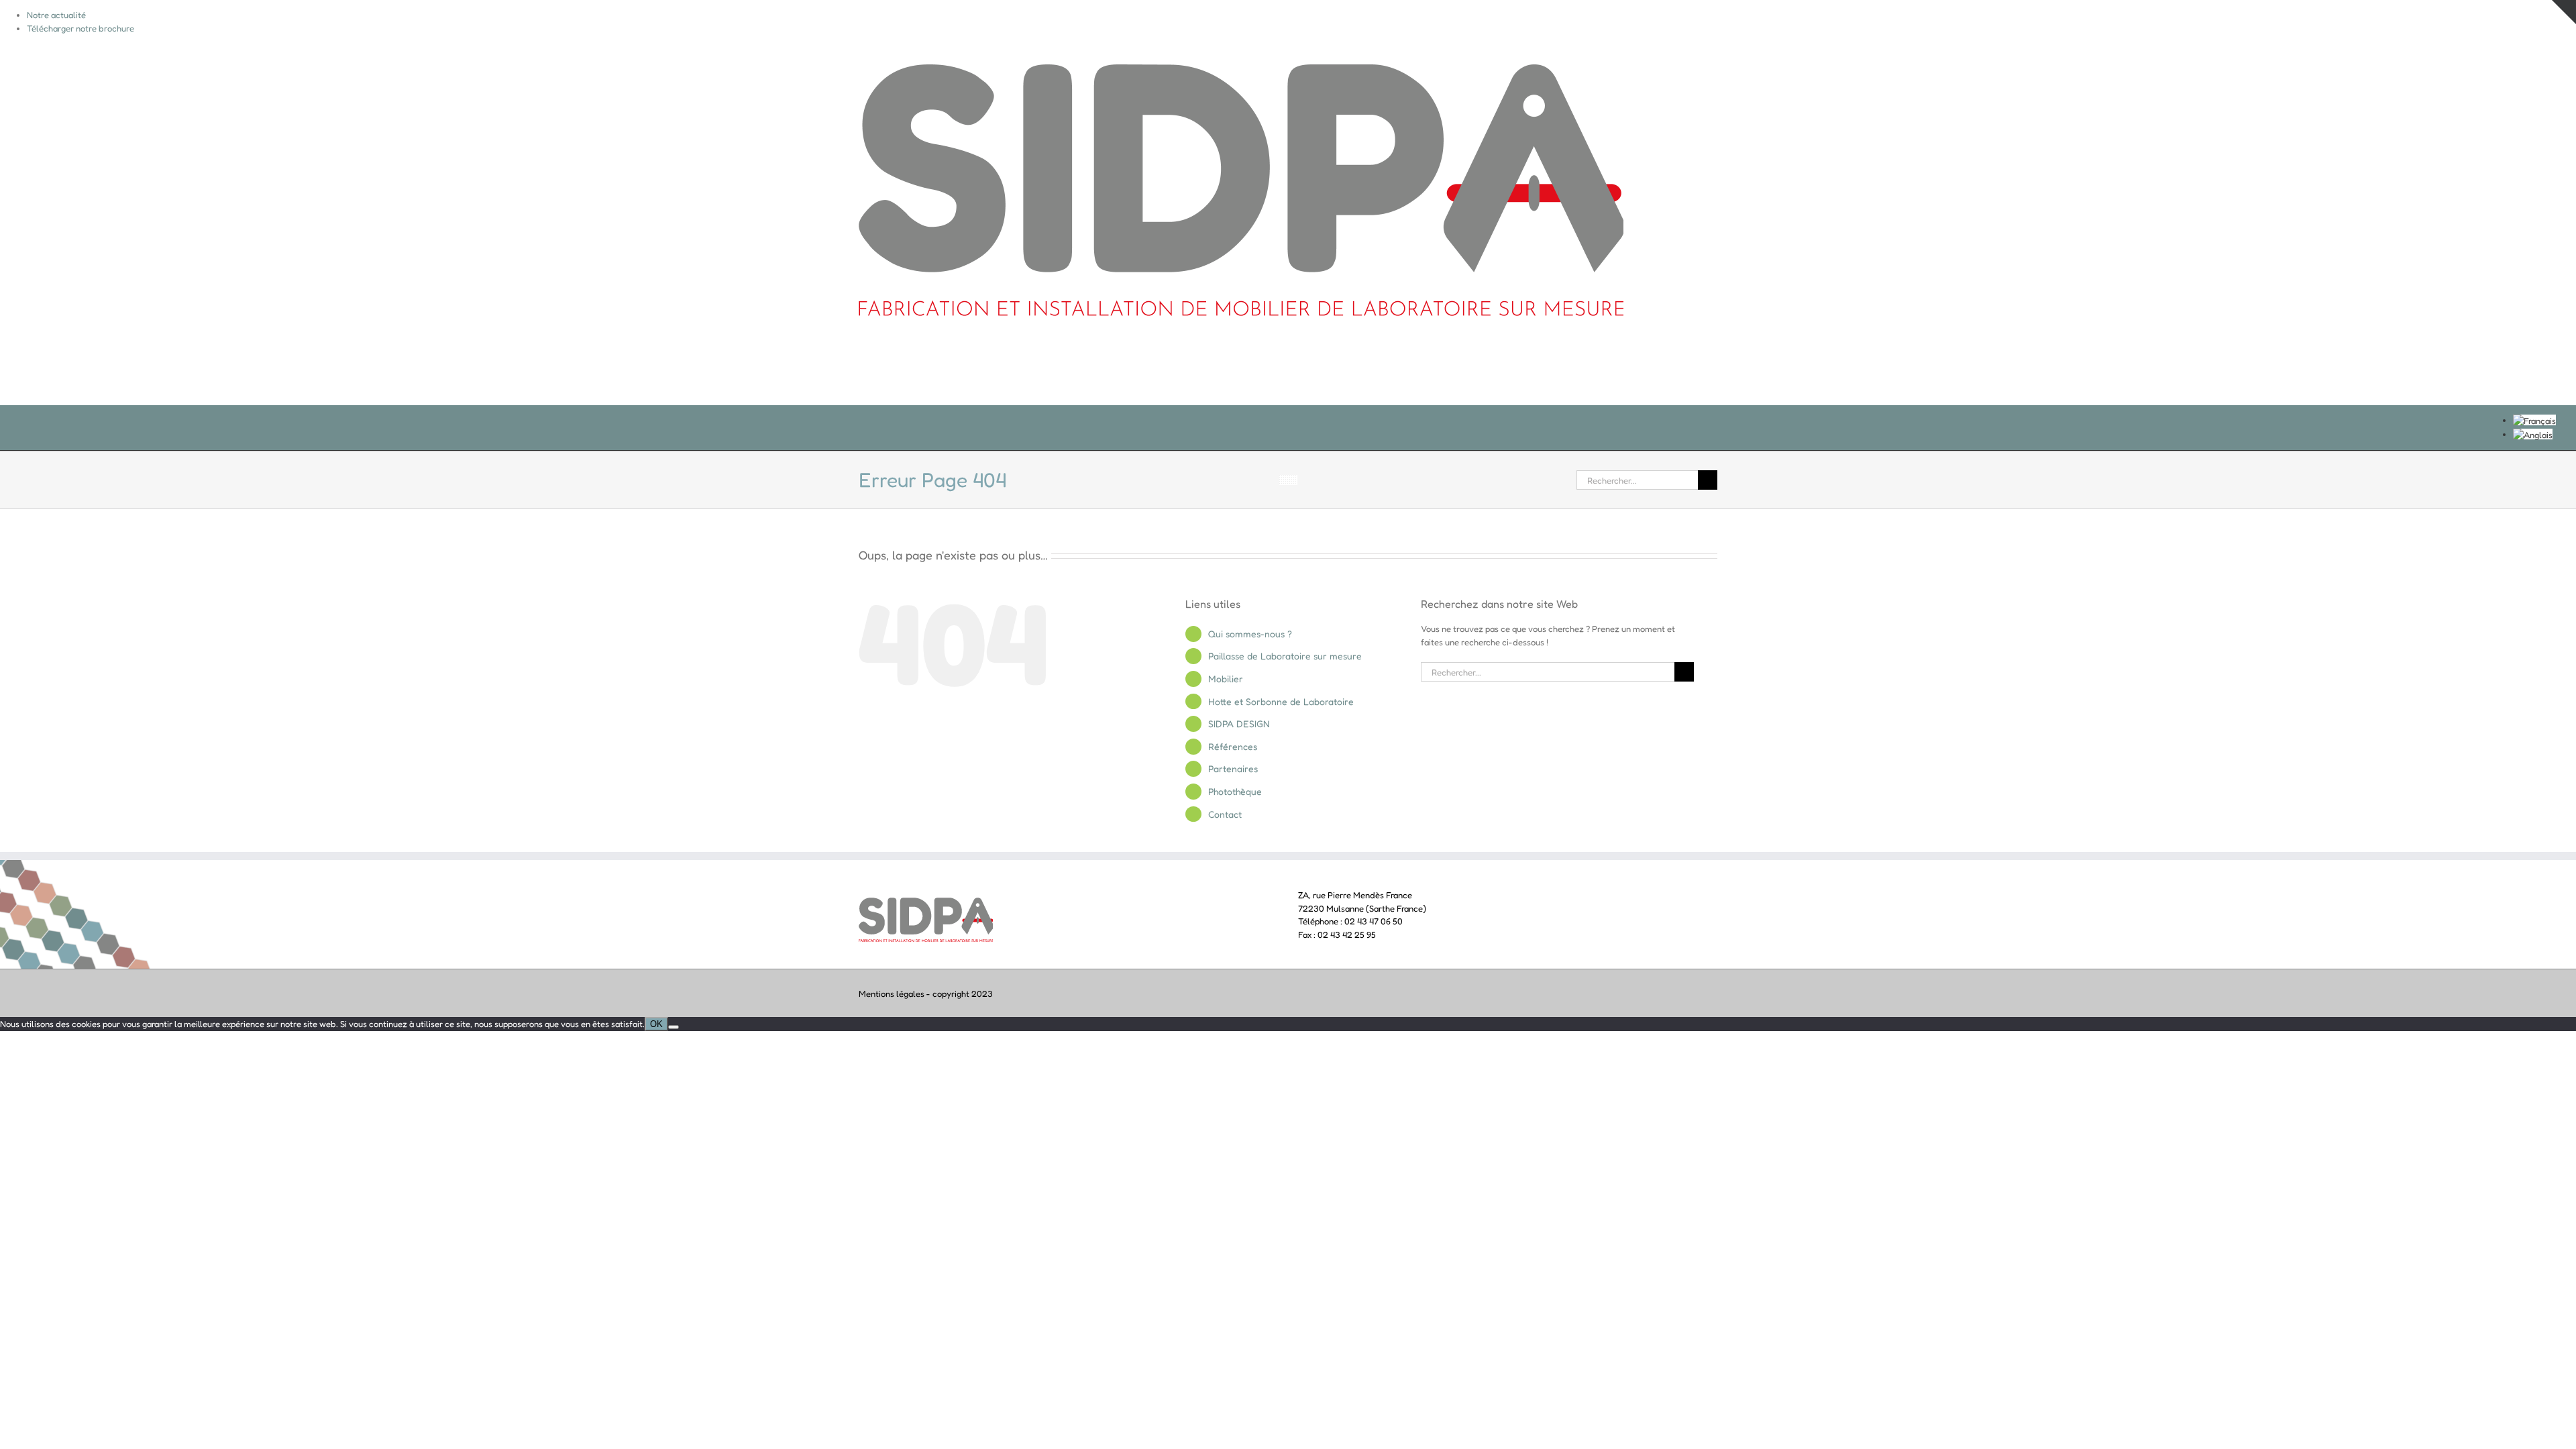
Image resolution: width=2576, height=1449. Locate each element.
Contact (1225, 814)
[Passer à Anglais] (2533, 434)
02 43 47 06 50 (1374, 921)
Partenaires (1233, 768)
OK (656, 1024)
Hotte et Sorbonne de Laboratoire (1281, 701)
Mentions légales (892, 994)
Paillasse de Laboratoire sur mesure (1285, 656)
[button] (1695, 371)
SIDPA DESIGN (1239, 723)
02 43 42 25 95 (1347, 934)
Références (1233, 746)
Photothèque (1235, 791)
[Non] (674, 1027)
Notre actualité (56, 15)
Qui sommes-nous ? (1250, 634)
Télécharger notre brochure (80, 28)
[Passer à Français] (2534, 420)
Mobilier (1226, 679)
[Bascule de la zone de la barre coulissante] (2564, 12)
